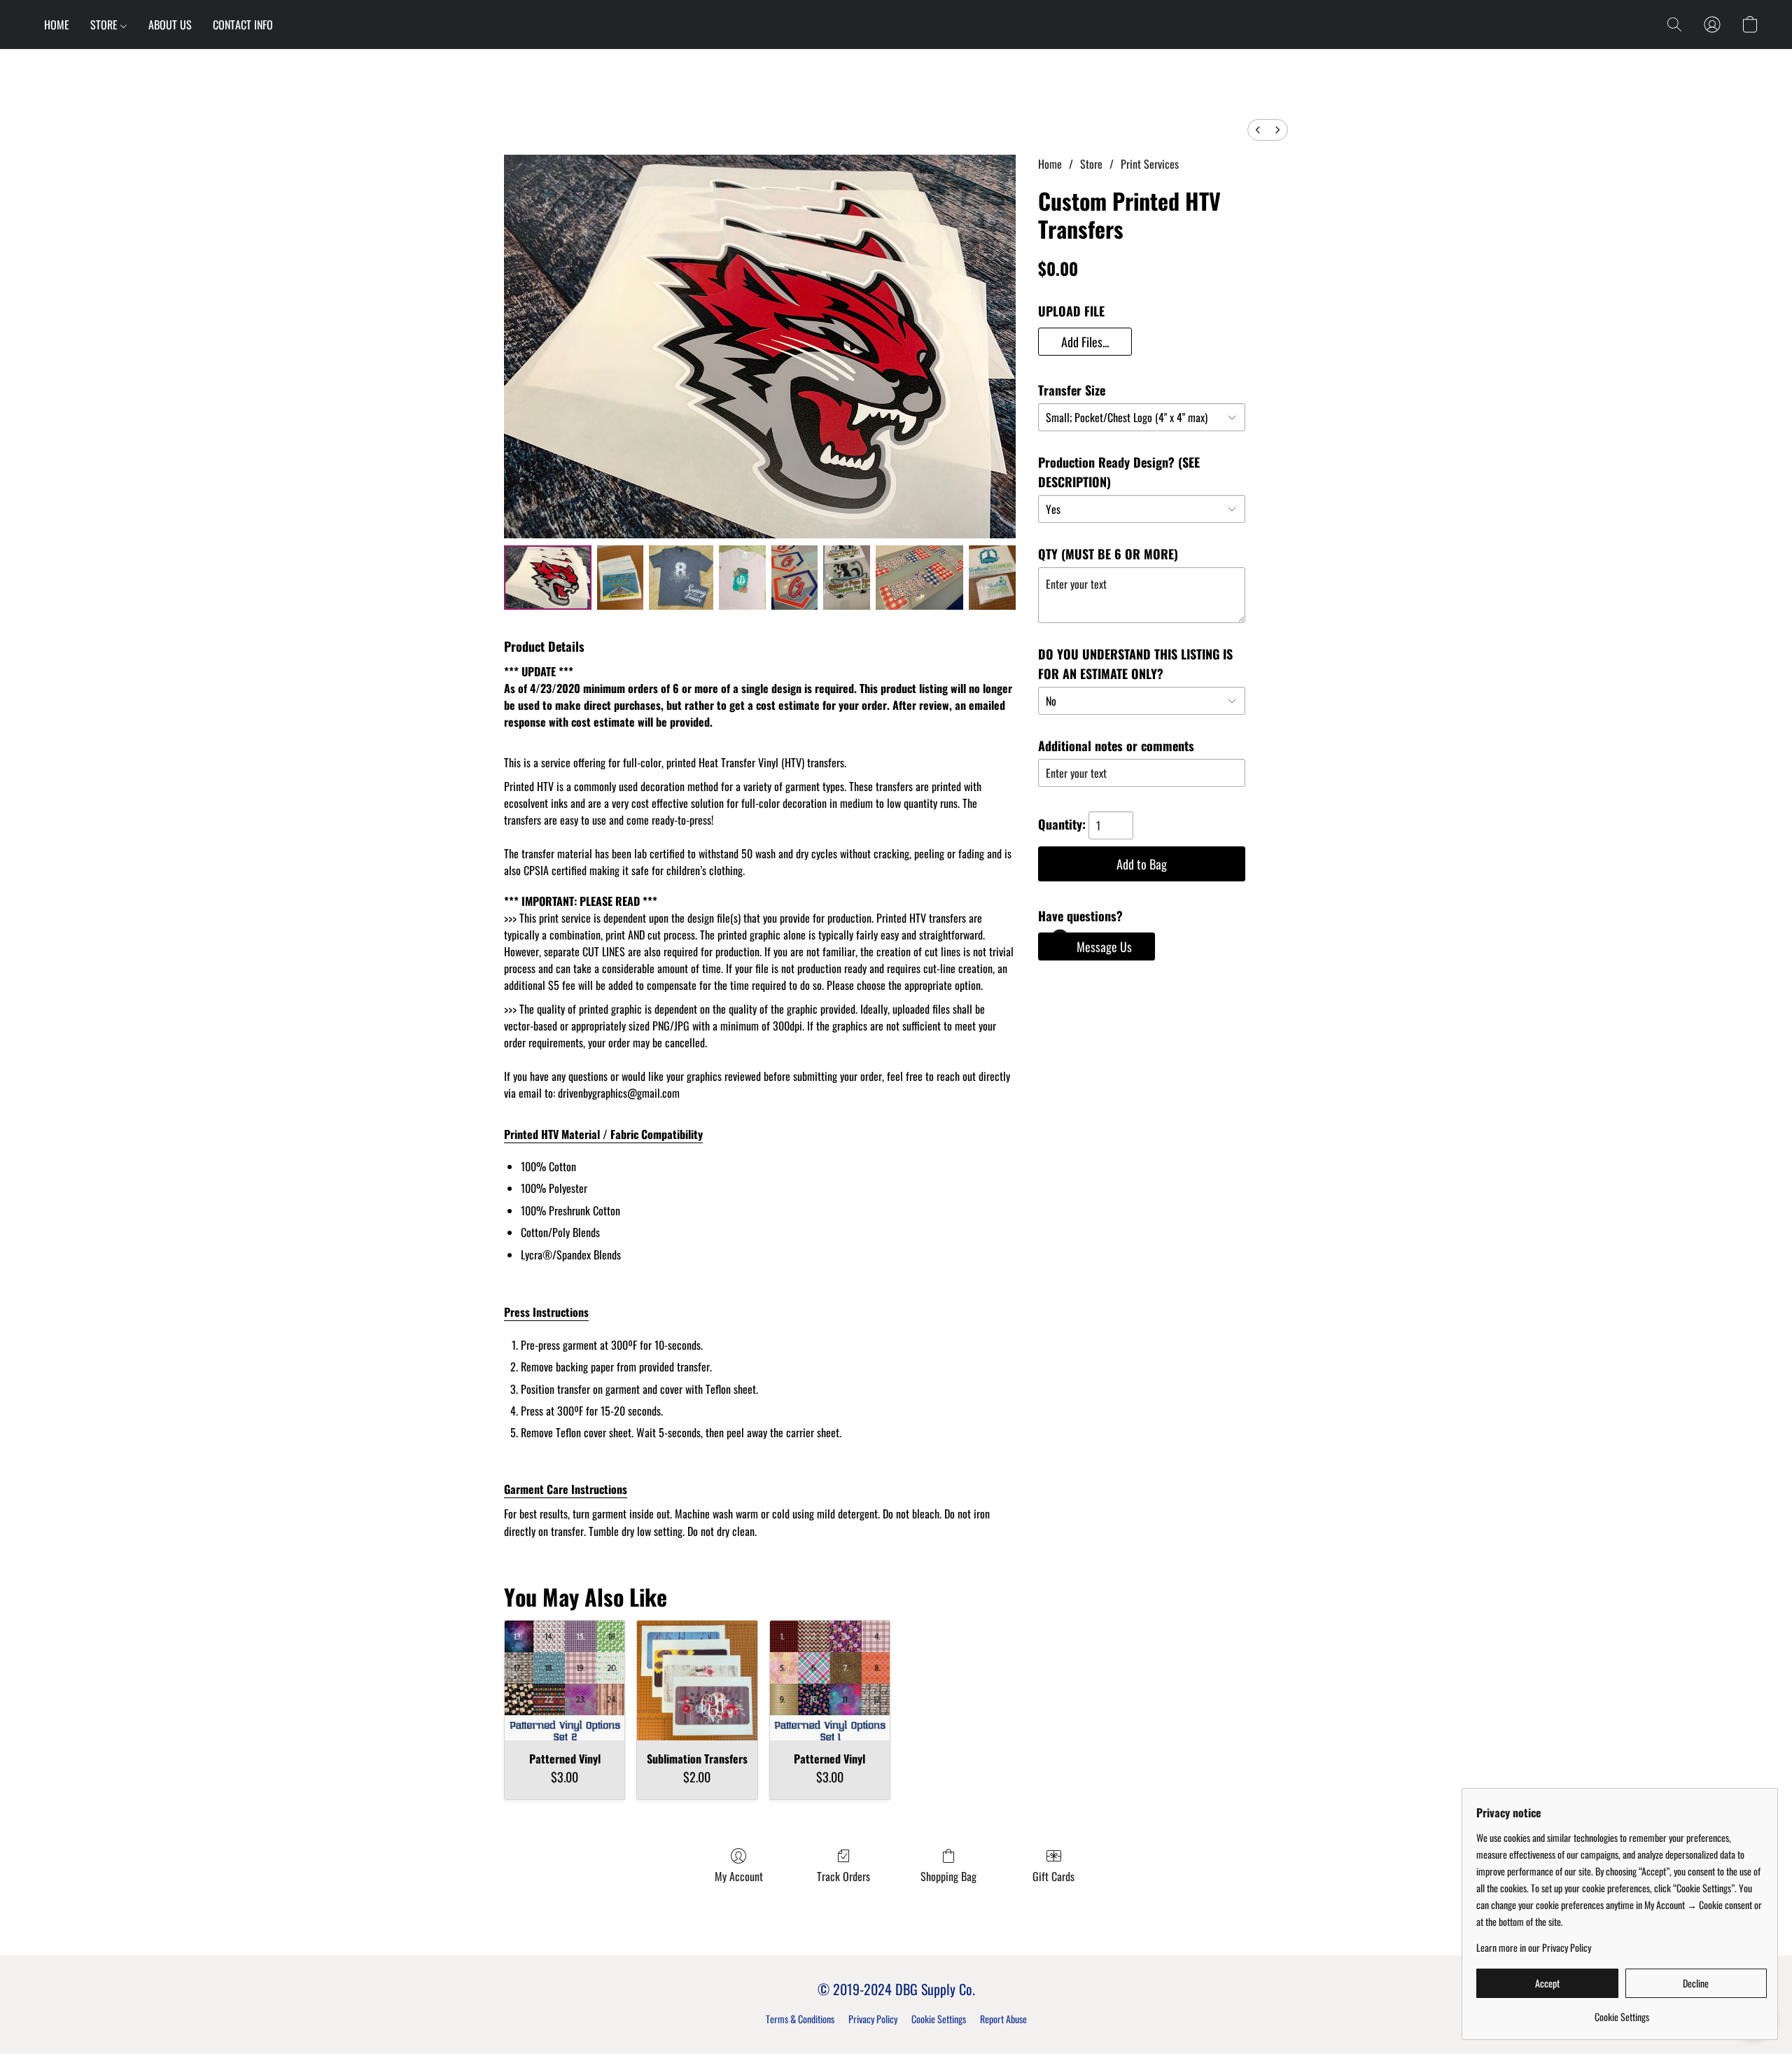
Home (1050, 164)
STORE (105, 25)
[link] (1622, 2012)
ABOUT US (170, 25)
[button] (1674, 25)
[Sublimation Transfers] (697, 1681)
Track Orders (843, 1876)
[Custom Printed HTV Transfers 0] (548, 578)
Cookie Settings (939, 2019)
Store (1091, 164)
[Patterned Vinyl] (565, 1681)
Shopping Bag (948, 1876)
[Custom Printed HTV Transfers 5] (847, 578)
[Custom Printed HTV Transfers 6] (919, 578)
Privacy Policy (873, 2019)
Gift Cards (1053, 1876)
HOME (57, 25)
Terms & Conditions (800, 2019)
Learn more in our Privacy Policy (1534, 1948)
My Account (739, 1876)
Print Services (1150, 164)
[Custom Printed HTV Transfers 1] (621, 578)
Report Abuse (1003, 2019)
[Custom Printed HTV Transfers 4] (795, 578)
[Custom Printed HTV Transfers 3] (742, 578)
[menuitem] (1258, 130)
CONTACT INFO (243, 25)
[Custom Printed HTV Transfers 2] (681, 578)
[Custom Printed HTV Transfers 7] (992, 578)
